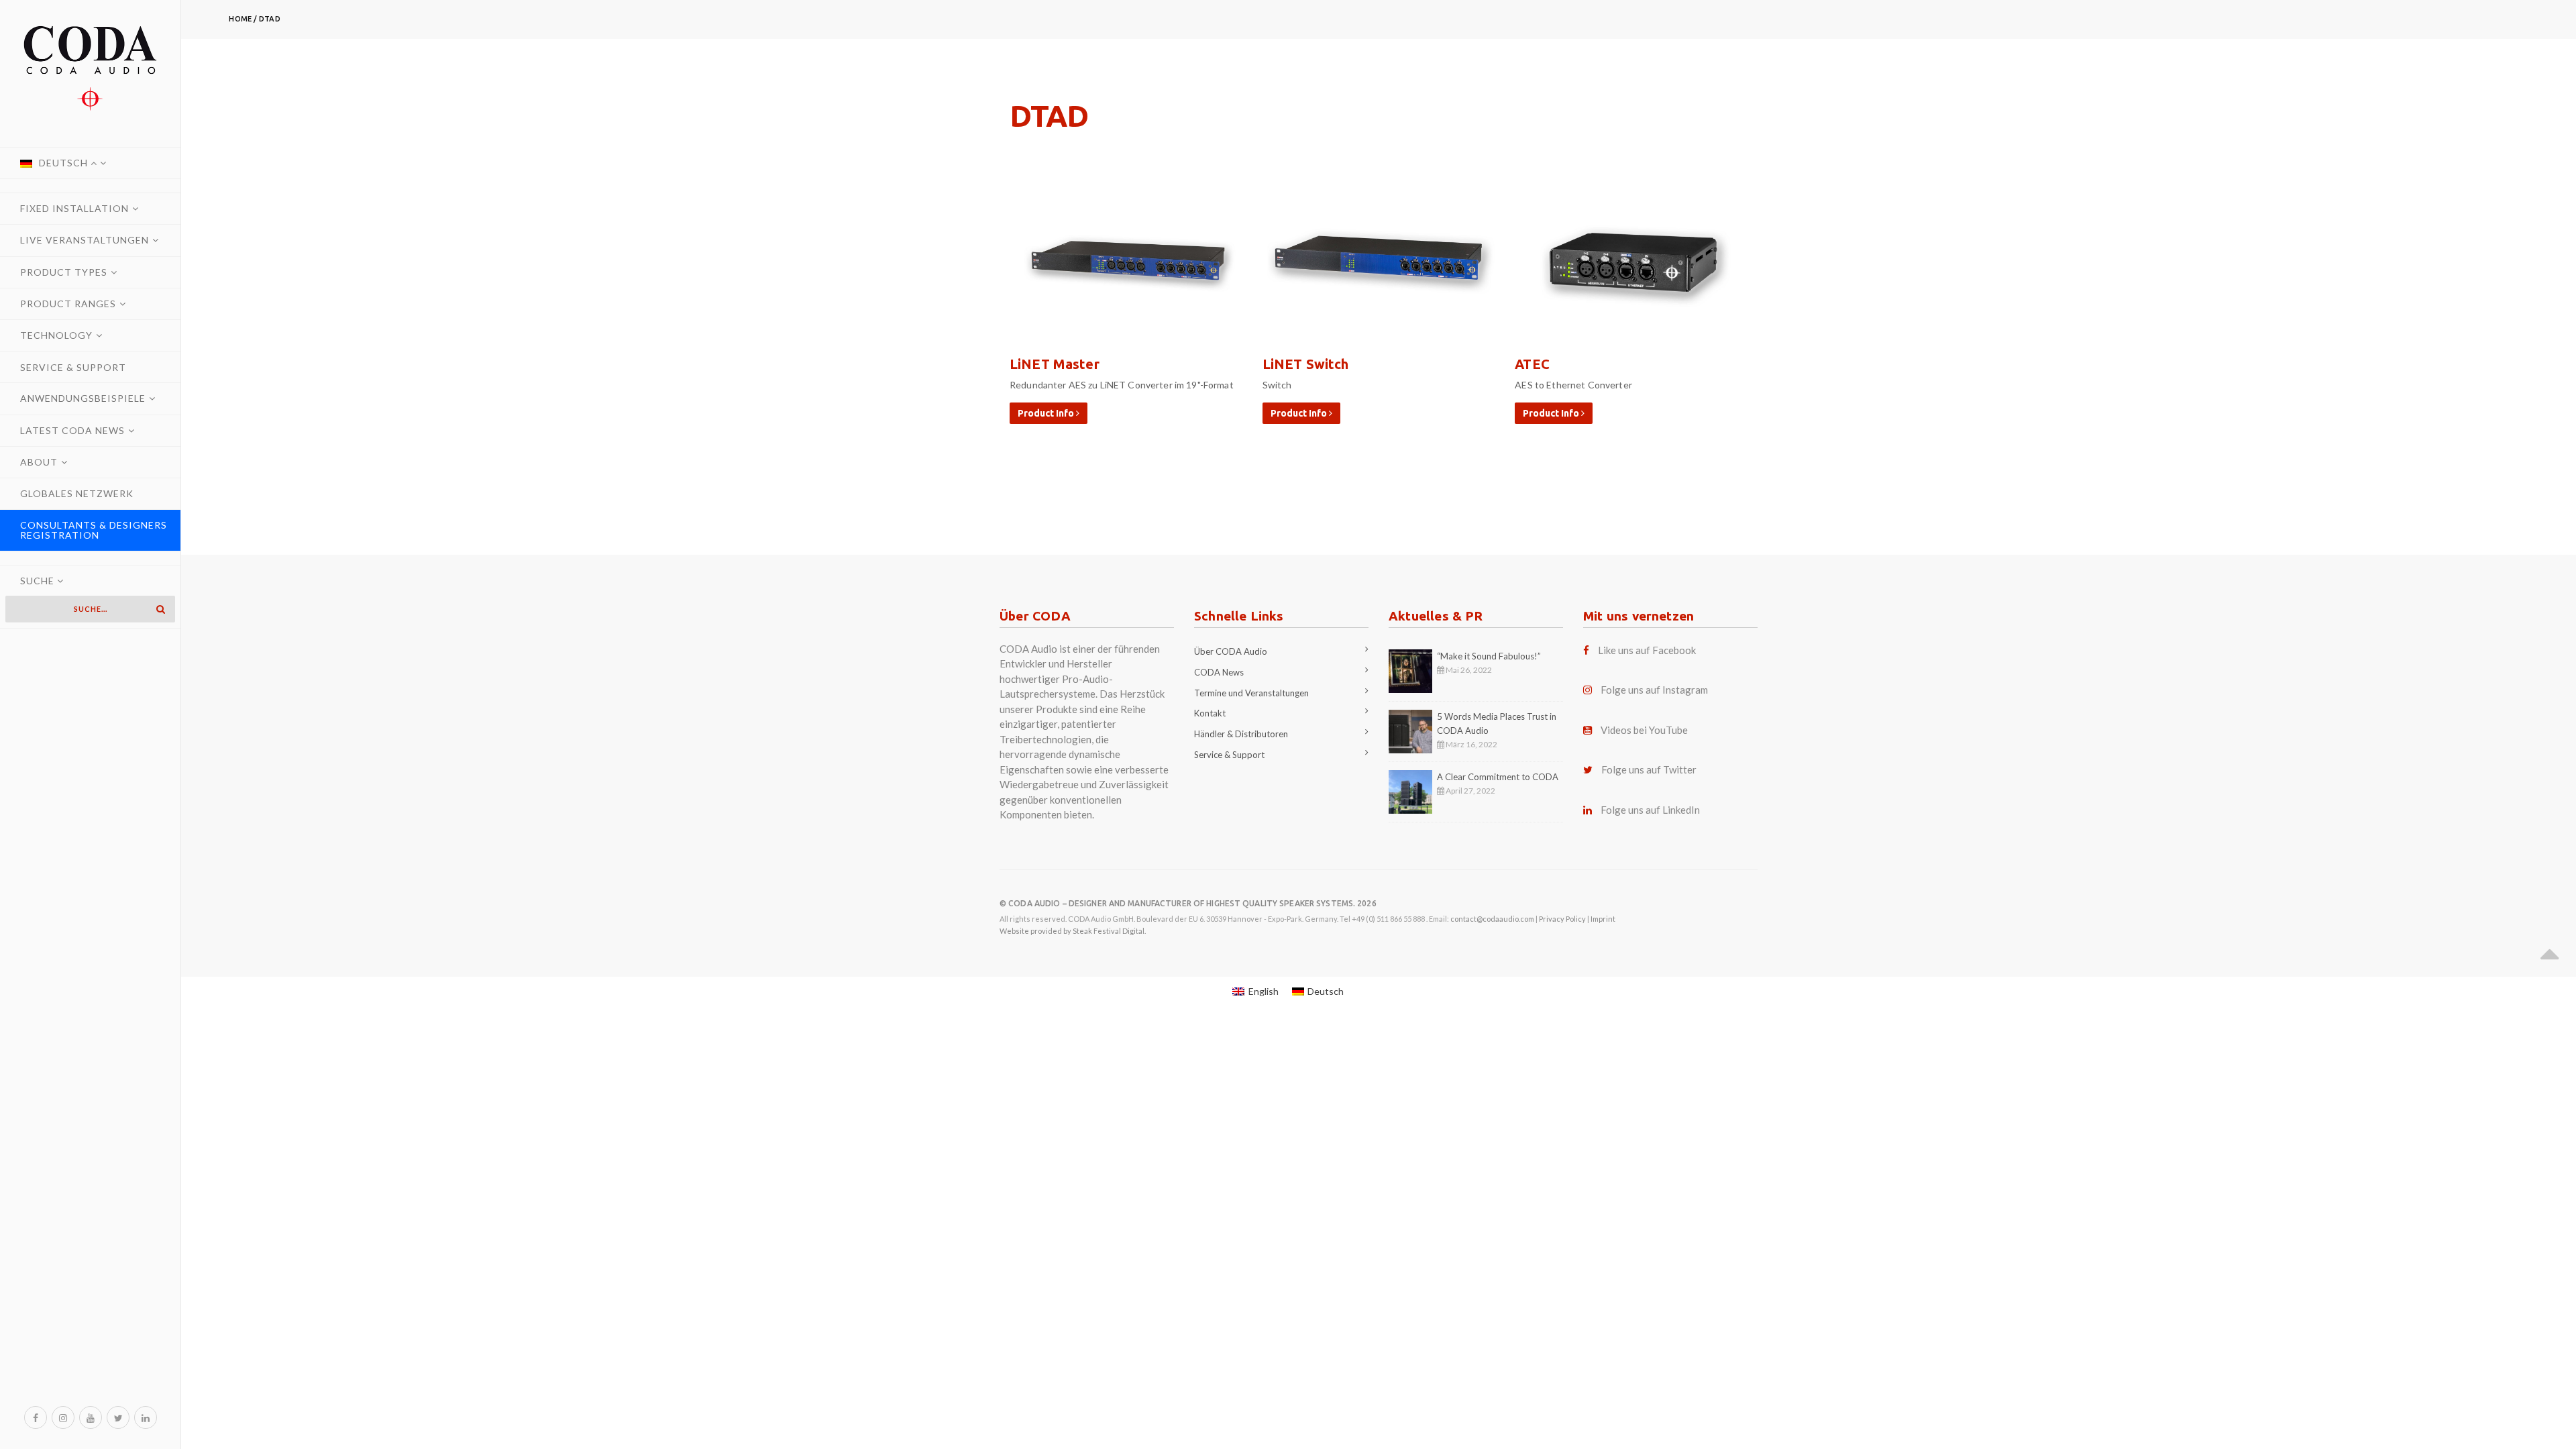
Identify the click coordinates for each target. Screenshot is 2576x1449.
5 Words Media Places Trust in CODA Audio (1497, 723)
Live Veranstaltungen (85, 240)
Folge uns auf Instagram (1654, 690)
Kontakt (1210, 713)
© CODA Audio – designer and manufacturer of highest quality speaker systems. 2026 (1188, 903)
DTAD (269, 19)
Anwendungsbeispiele (83, 398)
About (39, 462)
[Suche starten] (160, 609)
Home (240, 19)
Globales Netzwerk (77, 493)
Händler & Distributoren (1241, 734)
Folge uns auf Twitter (1649, 769)
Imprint (1603, 919)
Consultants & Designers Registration (94, 530)
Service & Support (73, 367)
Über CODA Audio (1231, 651)
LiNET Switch (1306, 364)
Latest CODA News (72, 430)
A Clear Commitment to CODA (1498, 777)
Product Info (1047, 413)
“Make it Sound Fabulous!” (1489, 656)
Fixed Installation (74, 208)
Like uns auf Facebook (1647, 650)
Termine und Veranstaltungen (1251, 693)
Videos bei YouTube (1644, 730)
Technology (56, 335)
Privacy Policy (1562, 919)
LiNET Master (1055, 364)
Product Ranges (68, 304)
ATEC (1532, 364)
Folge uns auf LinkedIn (1650, 810)
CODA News (1219, 672)
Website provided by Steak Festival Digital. (1073, 931)
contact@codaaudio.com (1492, 919)
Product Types (64, 272)
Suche (39, 581)
